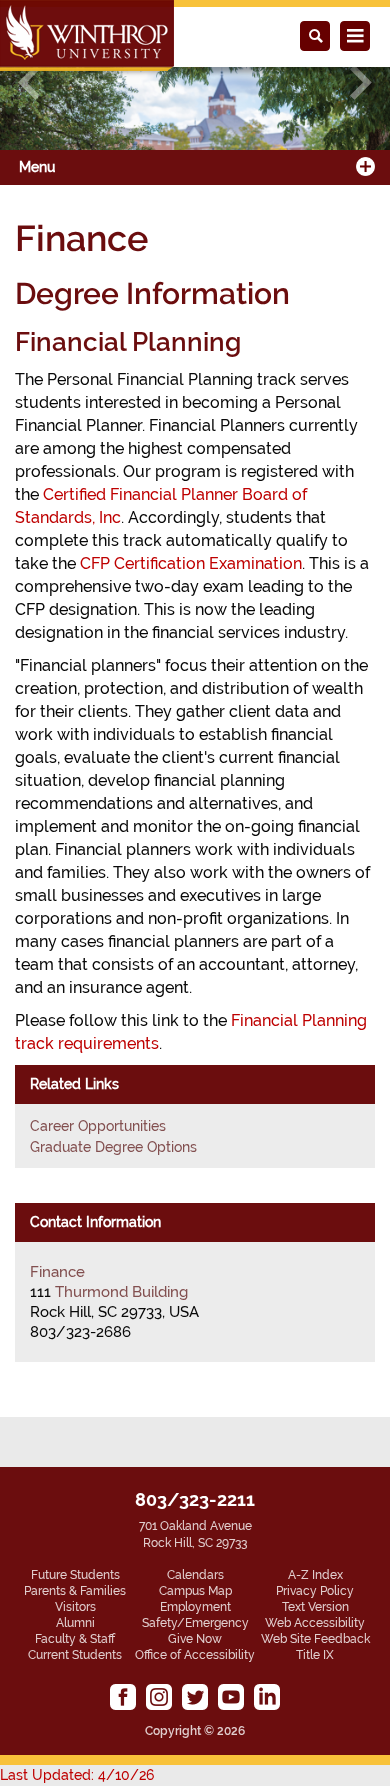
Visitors (75, 1607)
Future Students (75, 1575)
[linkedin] (267, 1697)
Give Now (195, 1639)
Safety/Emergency (195, 1623)
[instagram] (159, 1697)
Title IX (315, 1655)
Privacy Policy (315, 1591)
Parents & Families (75, 1591)
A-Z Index (315, 1575)
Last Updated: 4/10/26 (77, 1775)
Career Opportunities (98, 1126)
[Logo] (87, 35)
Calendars (195, 1575)
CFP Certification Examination (191, 563)
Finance (57, 1272)
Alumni (75, 1623)
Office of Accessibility (195, 1655)
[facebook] (123, 1697)
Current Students (75, 1655)
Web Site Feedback (315, 1639)
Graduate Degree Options (113, 1147)
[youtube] (231, 1697)
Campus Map (195, 1591)
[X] (195, 1697)
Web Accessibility (315, 1623)
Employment (195, 1607)
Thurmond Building (121, 1292)
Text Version (315, 1607)
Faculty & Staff (75, 1639)
